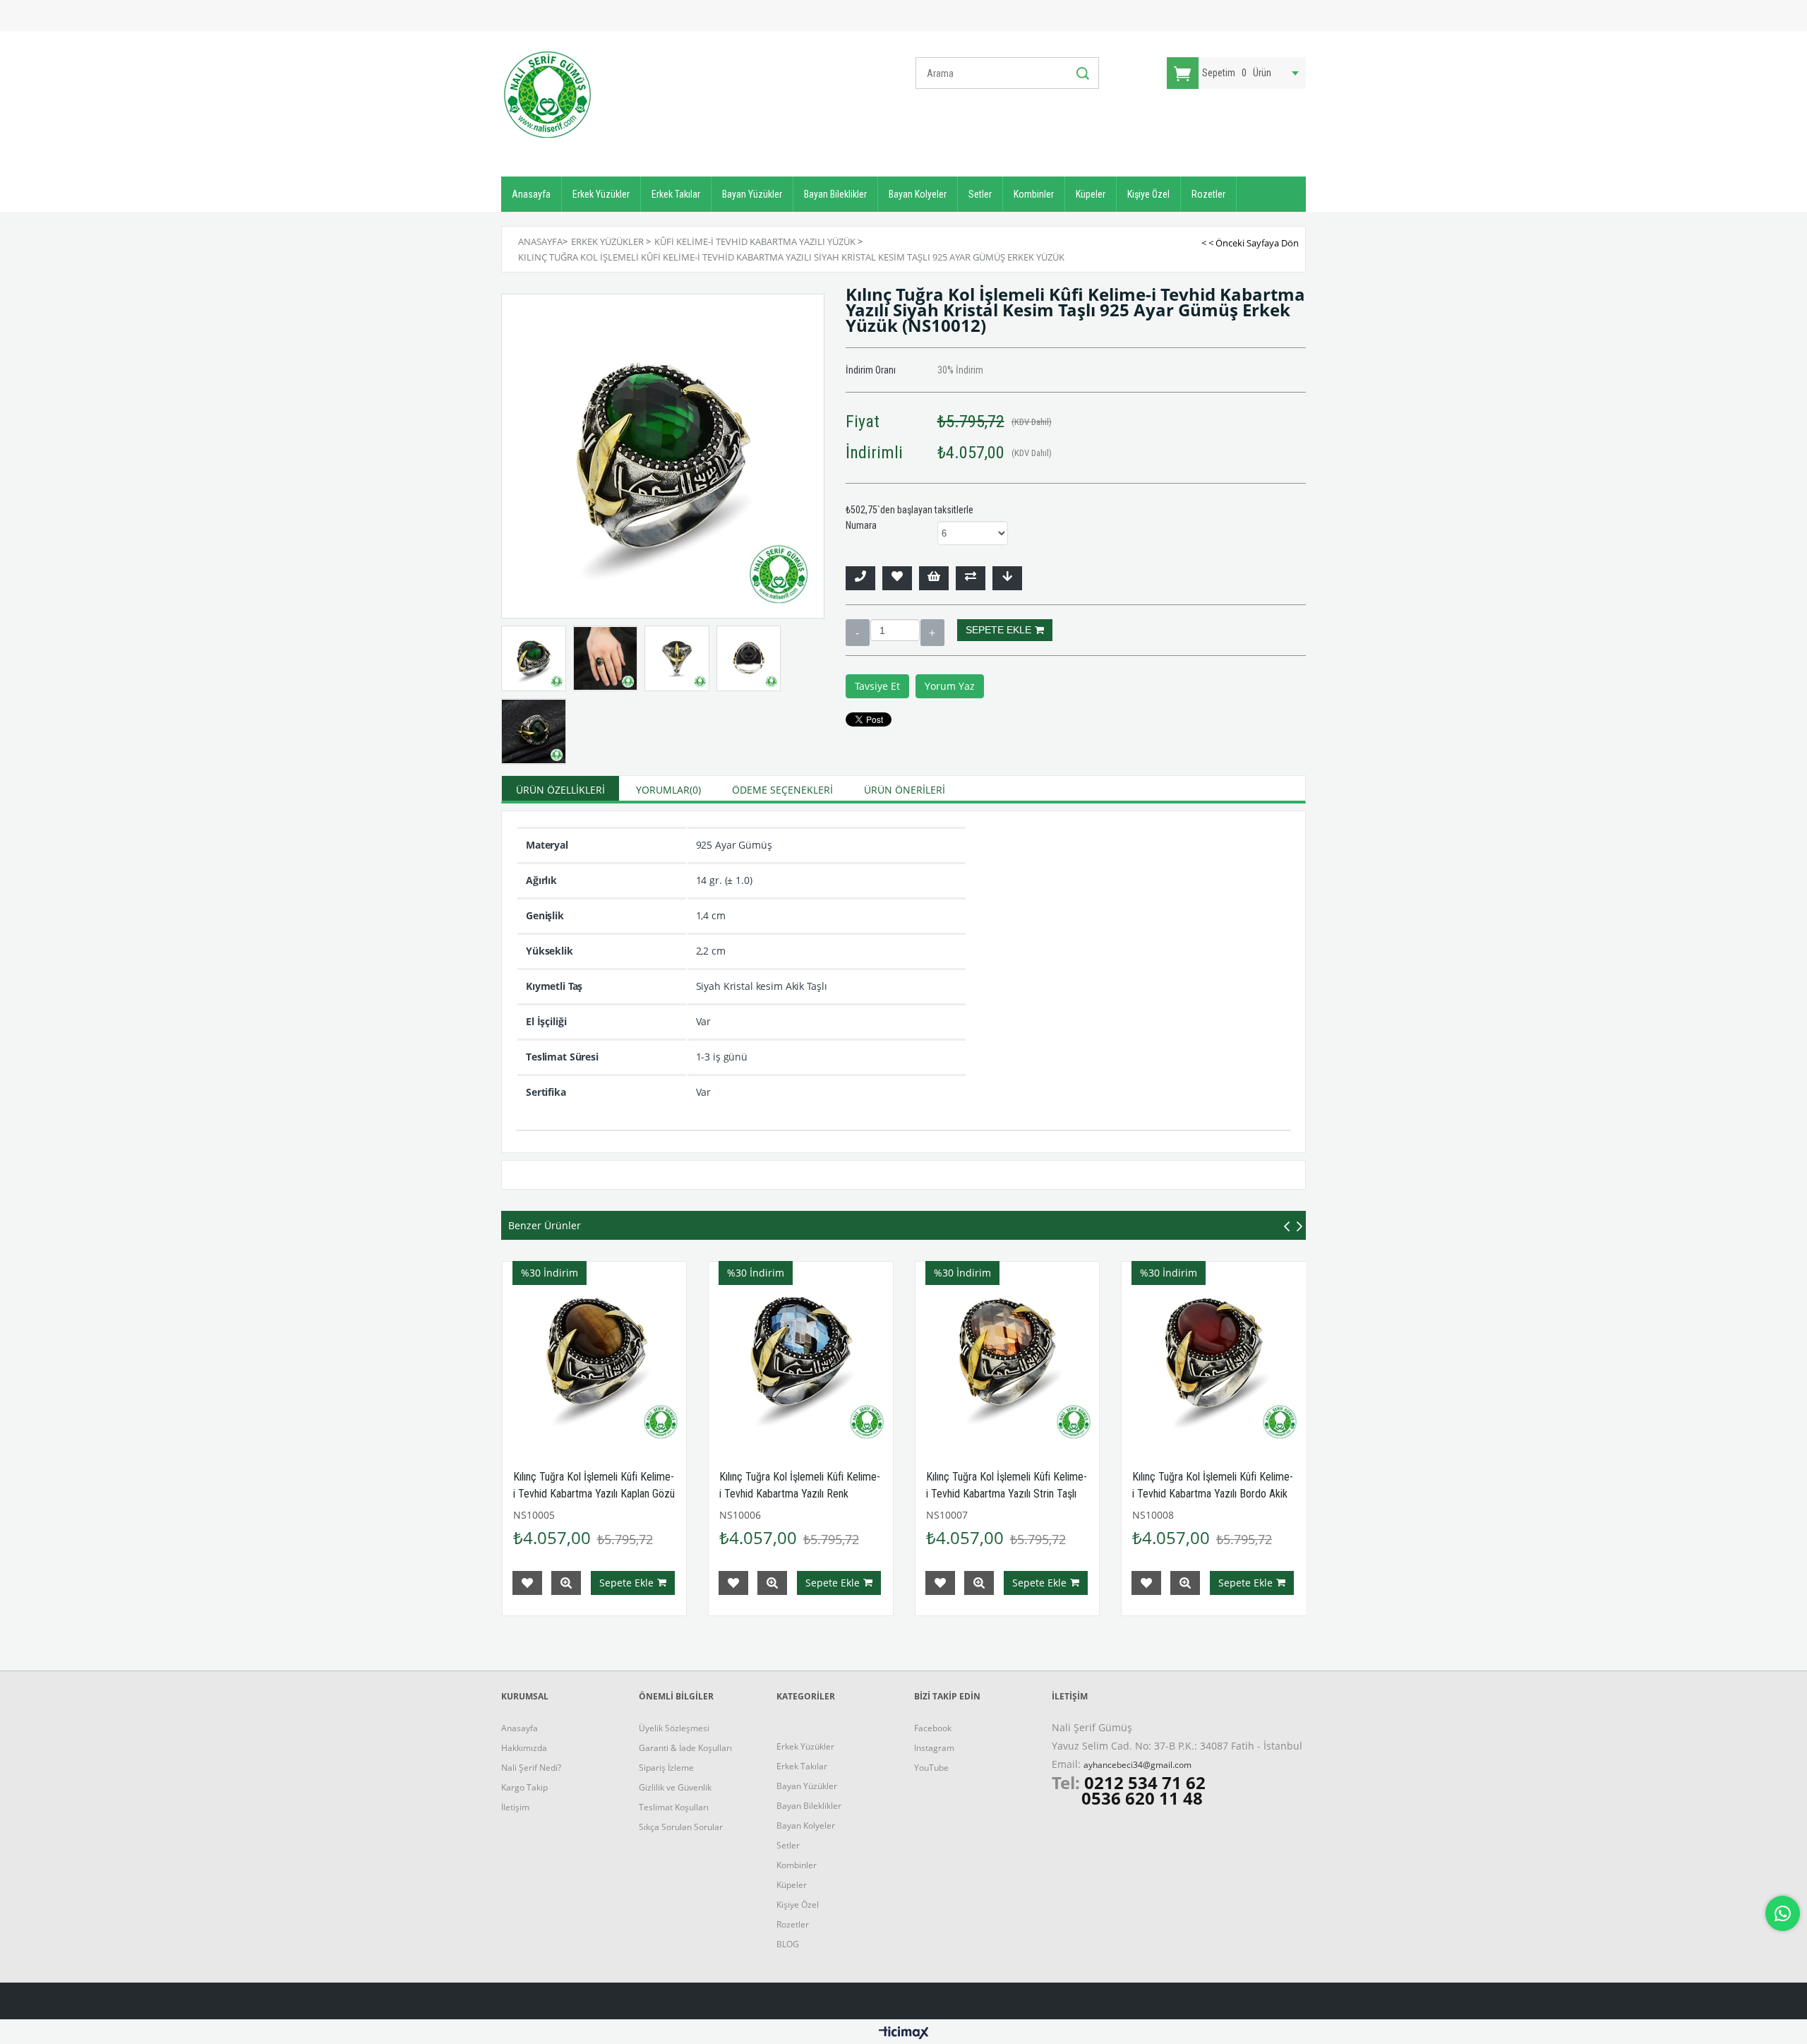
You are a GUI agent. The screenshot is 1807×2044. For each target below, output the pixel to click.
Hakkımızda (524, 1748)
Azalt (858, 633)
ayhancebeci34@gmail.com (1137, 1765)
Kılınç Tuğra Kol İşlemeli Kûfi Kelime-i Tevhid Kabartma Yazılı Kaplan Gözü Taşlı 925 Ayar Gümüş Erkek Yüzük (594, 1494)
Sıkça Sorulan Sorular (681, 1827)
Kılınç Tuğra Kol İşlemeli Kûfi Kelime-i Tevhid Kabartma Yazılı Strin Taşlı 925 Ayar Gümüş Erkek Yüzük (1007, 1494)
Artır (932, 633)
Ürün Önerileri (905, 790)
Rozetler (1208, 194)
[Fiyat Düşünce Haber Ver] (1007, 578)
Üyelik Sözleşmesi (674, 1728)
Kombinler (1034, 194)
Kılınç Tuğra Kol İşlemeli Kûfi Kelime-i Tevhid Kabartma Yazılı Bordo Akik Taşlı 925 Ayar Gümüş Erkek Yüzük (1213, 1494)
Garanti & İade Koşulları (685, 1748)
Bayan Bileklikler (835, 194)
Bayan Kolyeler (918, 194)
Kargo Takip (524, 1787)
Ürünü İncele (566, 1583)
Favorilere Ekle (527, 1583)
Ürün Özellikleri (560, 790)
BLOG (788, 1944)
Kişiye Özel (1148, 194)
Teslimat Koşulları (674, 1807)
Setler (980, 194)
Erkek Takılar (676, 194)
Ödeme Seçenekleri (782, 790)
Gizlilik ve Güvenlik (675, 1787)
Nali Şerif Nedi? (531, 1768)
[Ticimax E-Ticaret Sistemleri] (904, 2033)
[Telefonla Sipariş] (860, 578)
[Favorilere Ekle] (897, 578)
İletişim (515, 1807)
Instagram (934, 1748)
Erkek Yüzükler (601, 194)
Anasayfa (531, 194)
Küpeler (1091, 194)
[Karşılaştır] (971, 578)
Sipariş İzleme (666, 1768)
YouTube (931, 1768)
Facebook (933, 1728)
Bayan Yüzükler (752, 194)
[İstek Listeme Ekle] (934, 578)
